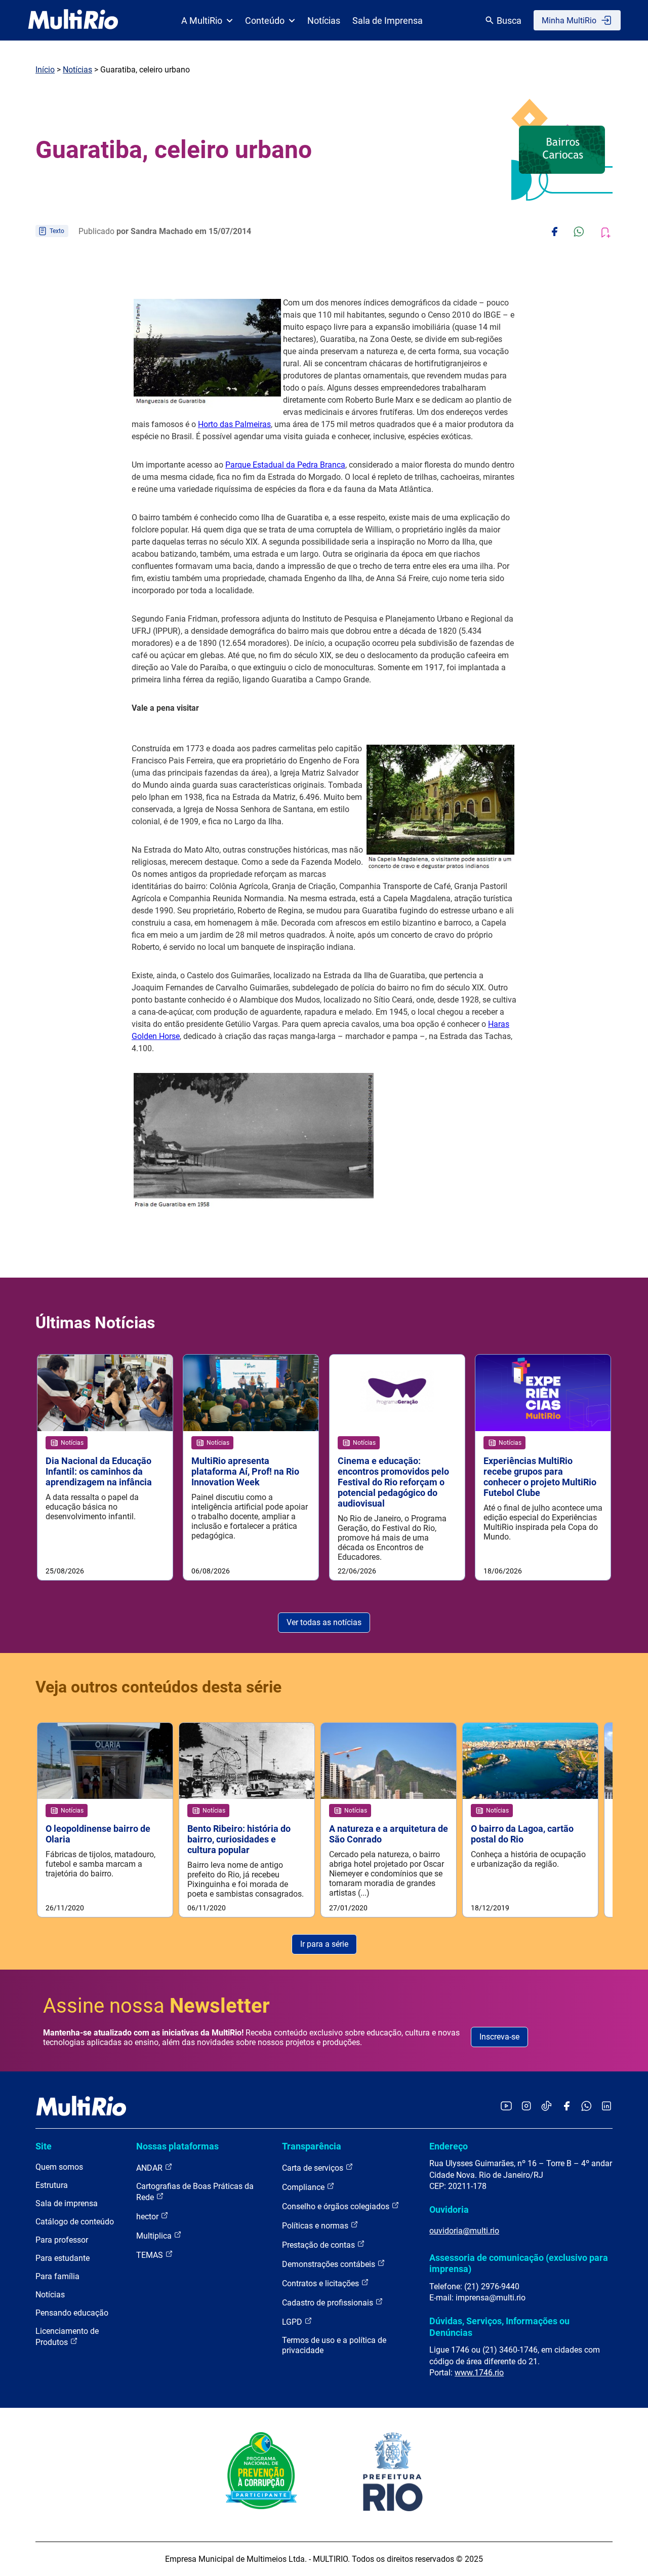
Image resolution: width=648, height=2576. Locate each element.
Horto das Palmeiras (234, 424)
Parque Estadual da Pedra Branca (285, 465)
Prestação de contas (319, 2245)
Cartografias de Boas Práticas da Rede (195, 2192)
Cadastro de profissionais (329, 2303)
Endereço (449, 2146)
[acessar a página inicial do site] (73, 20)
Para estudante (63, 2258)
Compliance (304, 2187)
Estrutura (52, 2185)
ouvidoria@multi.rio (464, 2231)
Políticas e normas (316, 2226)
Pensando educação (72, 2313)
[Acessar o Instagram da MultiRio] (526, 2107)
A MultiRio (202, 21)
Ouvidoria (449, 2209)
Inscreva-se (499, 2037)
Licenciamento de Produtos (67, 2337)
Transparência (312, 2146)
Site (44, 2146)
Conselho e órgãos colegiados (337, 2206)
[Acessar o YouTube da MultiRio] (506, 2107)
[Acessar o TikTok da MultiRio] (546, 2107)
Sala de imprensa (67, 2203)
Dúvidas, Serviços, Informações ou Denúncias (499, 2327)
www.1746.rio (479, 2373)
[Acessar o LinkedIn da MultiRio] (606, 2107)
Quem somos (59, 2167)
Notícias (324, 21)
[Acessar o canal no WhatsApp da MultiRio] (586, 2107)
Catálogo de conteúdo (75, 2222)
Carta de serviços (314, 2168)
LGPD (293, 2322)
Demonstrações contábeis (330, 2264)
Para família (57, 2276)
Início (45, 70)
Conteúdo (265, 21)
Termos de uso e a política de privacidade (334, 2345)
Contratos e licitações (321, 2283)
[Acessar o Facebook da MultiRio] (566, 2107)
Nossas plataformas (177, 2146)
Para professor (62, 2240)
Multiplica (155, 2236)
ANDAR (150, 2168)
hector (148, 2217)
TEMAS (151, 2255)
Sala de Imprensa (388, 21)
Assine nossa (156, 2006)
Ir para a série (324, 1944)
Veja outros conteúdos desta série (158, 1687)
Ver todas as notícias (324, 1622)
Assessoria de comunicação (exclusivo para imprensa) (519, 2263)
